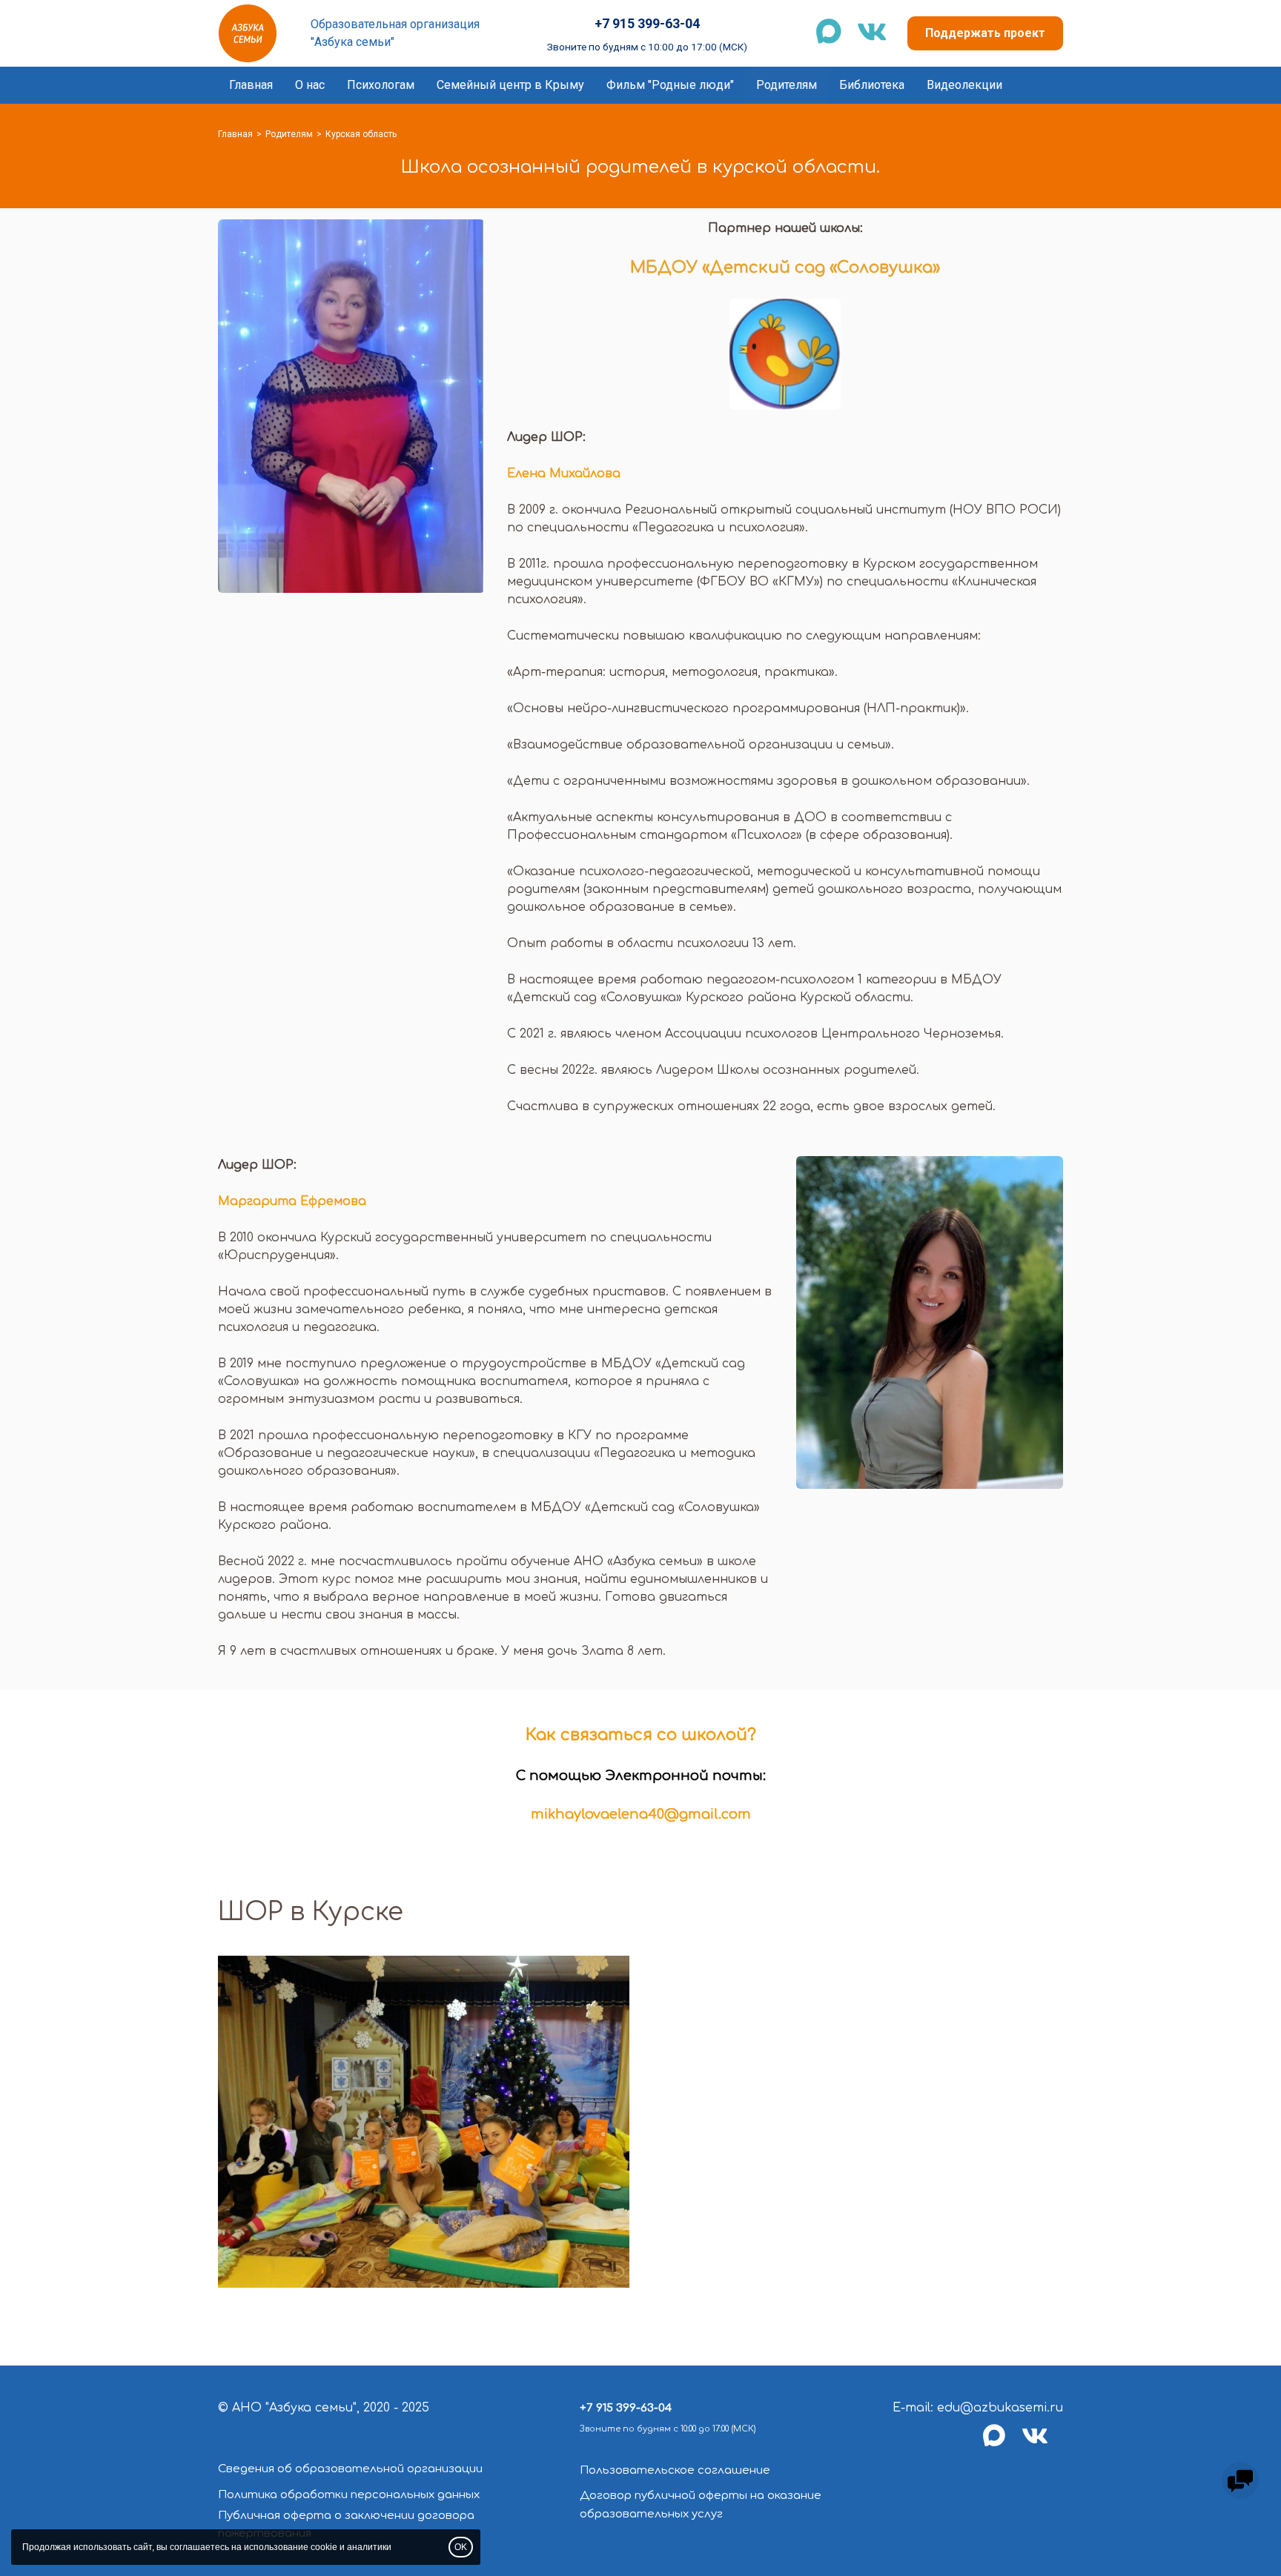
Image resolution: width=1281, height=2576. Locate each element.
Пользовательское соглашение (675, 2470)
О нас (310, 85)
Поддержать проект (985, 33)
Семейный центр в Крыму (510, 85)
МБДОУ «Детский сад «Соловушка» (785, 268)
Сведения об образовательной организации (350, 2469)
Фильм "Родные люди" (670, 85)
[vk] (1042, 2444)
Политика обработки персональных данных (349, 2495)
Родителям (787, 85)
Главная (251, 85)
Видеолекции (964, 85)
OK (461, 2547)
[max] (1002, 2444)
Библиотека (872, 85)
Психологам (381, 85)
